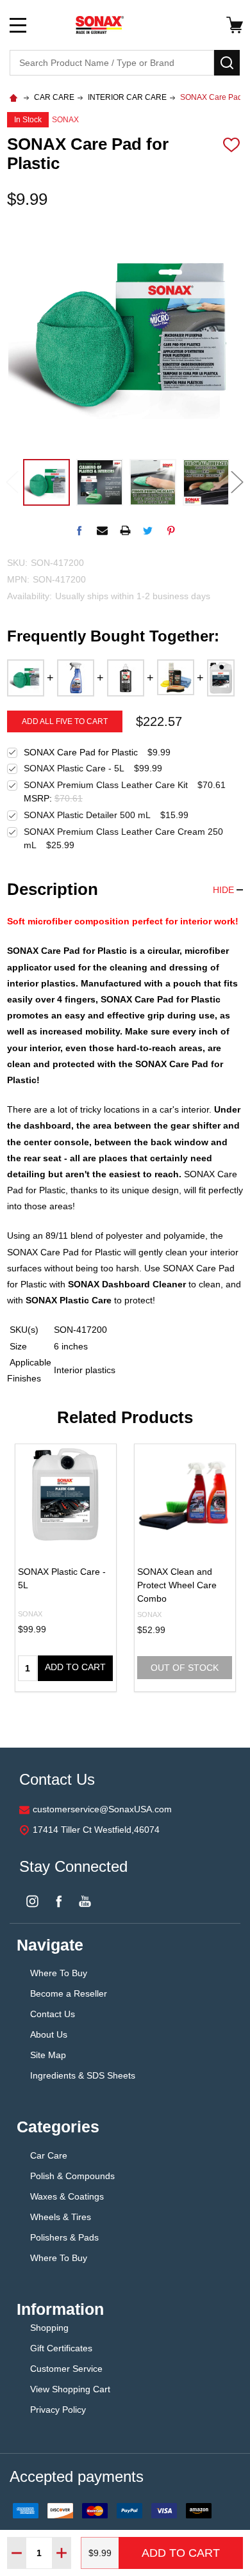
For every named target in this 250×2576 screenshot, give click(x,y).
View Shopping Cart (70, 2389)
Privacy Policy (58, 2410)
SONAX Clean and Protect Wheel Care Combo (177, 1585)
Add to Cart (181, 2553)
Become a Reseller (69, 1993)
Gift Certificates (61, 2348)
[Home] (15, 97)
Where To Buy (59, 1973)
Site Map (48, 2055)
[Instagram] (32, 1901)
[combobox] (112, 63)
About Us (50, 2034)
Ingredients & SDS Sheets (83, 2075)
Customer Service (66, 2369)
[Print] (125, 530)
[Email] (102, 530)
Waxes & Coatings (68, 2196)
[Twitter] (148, 530)
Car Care (49, 2155)
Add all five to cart (65, 721)
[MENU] (18, 25)
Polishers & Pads (64, 2237)
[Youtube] (85, 1901)
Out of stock (185, 1668)
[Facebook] (79, 530)
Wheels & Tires (61, 2217)
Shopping (49, 2328)
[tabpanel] (65, 1568)
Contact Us (53, 2014)
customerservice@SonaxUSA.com (102, 1809)
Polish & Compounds (72, 2176)
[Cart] (235, 25)
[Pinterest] (171, 530)
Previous (13, 482)
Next (238, 482)
